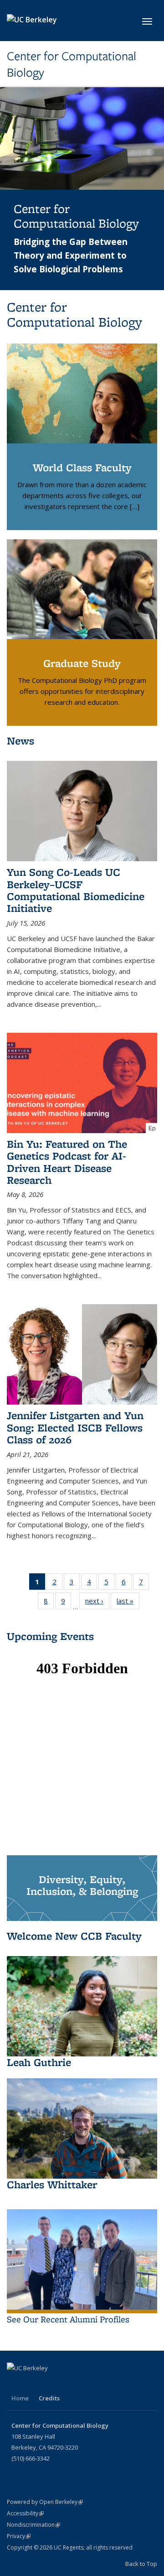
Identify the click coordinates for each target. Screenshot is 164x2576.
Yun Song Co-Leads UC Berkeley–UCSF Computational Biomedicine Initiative (76, 890)
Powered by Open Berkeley (45, 2502)
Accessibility (25, 2513)
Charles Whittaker (52, 2184)
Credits (49, 2398)
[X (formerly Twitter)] (15, 2383)
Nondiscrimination (33, 2525)
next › (97, 1603)
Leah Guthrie (39, 2062)
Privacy (19, 2536)
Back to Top (141, 2564)
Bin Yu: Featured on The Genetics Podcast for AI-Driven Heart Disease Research (67, 1162)
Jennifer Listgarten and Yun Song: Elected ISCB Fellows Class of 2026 (75, 1427)
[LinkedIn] (33, 2383)
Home (20, 2398)
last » (128, 1603)
